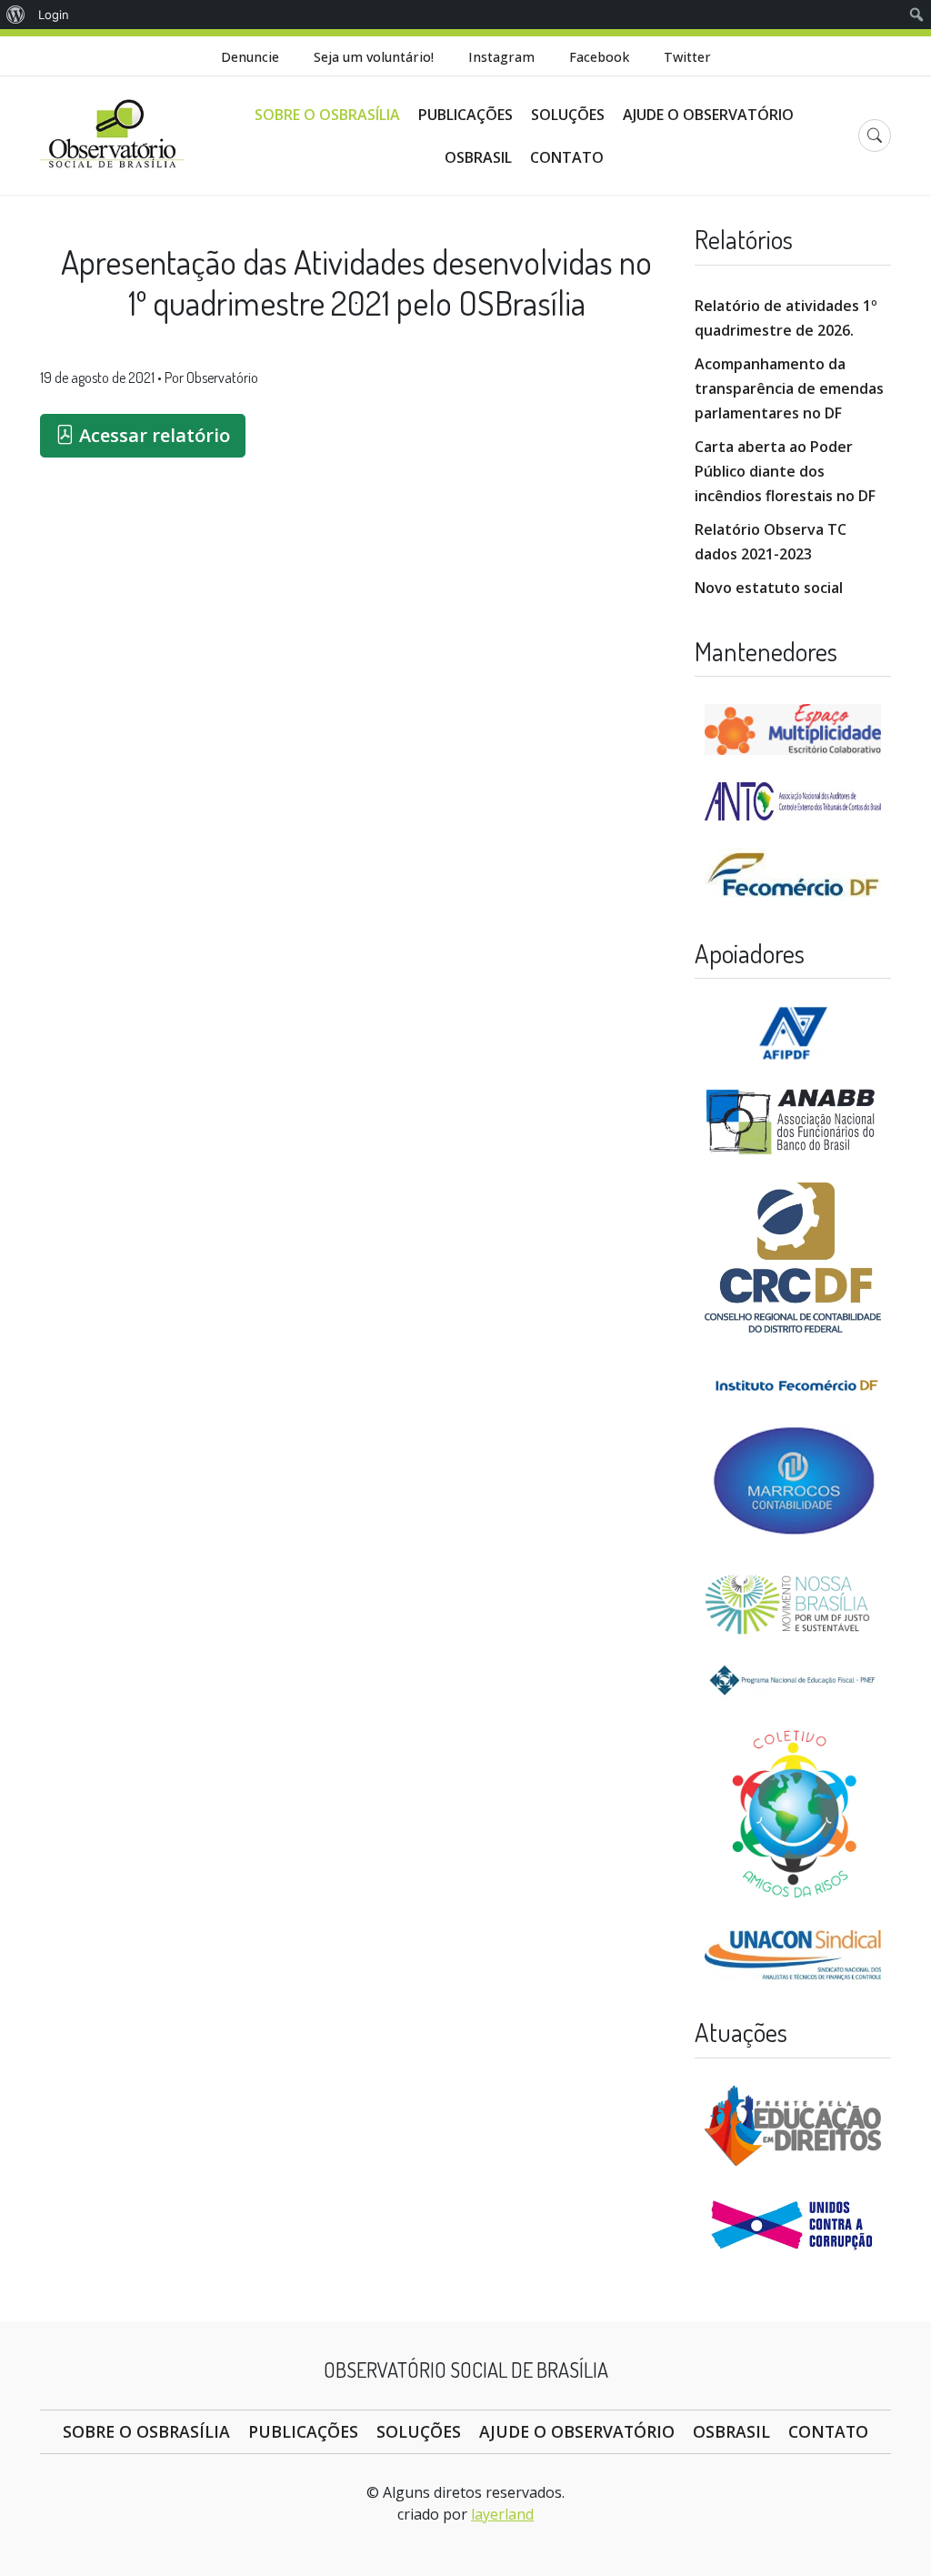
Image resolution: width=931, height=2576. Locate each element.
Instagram (501, 57)
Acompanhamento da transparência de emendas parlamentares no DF (789, 388)
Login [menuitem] (54, 15)
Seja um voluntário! (374, 57)
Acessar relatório (152, 435)
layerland (502, 2514)
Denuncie (250, 57)
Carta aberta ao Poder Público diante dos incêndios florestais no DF (785, 471)
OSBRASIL (478, 157)
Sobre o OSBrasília (327, 115)
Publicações (465, 115)
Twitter (687, 57)
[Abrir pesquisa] (875, 136)
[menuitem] (16, 15)
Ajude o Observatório (708, 115)
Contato (567, 157)
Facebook (599, 57)
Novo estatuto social (769, 588)
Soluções (568, 115)
